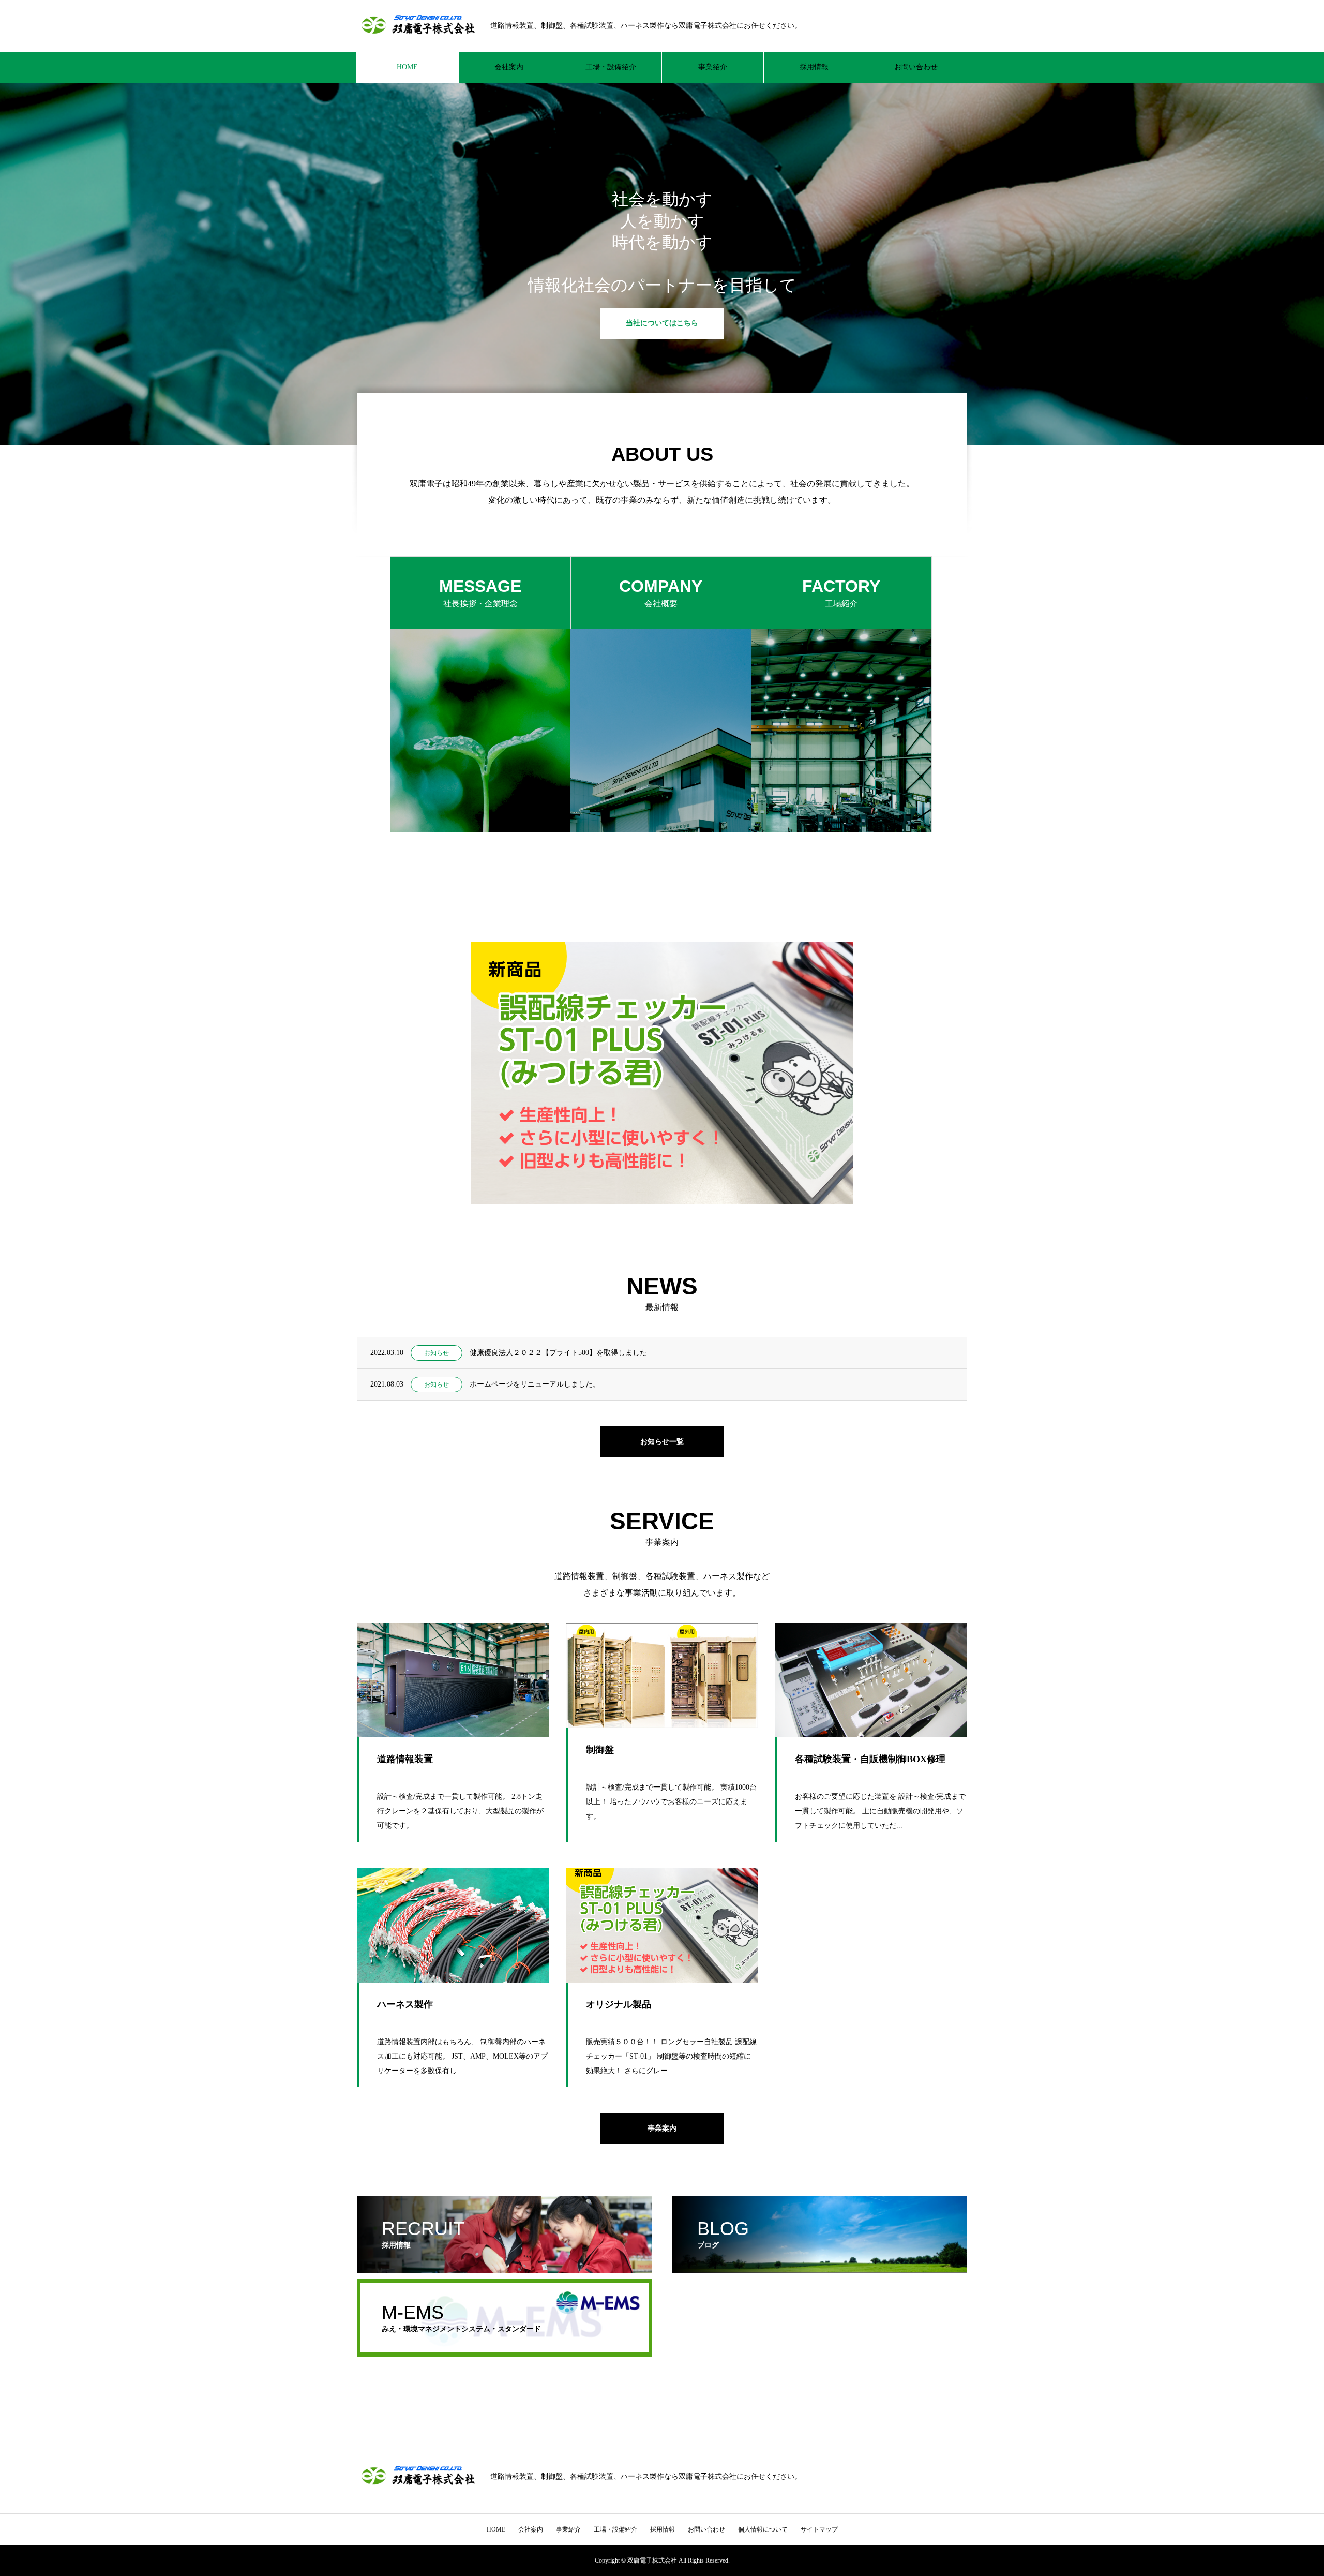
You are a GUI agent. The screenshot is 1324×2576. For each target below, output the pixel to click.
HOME (407, 67)
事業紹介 (713, 67)
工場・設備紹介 (611, 67)
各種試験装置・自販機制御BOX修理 (870, 1759)
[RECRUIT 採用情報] (504, 2268)
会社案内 (509, 67)
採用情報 (814, 67)
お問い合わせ (916, 67)
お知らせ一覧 (662, 1442)
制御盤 (600, 1750)
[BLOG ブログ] (820, 2268)
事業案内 (662, 2128)
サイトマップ (819, 2529)
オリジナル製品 (619, 2004)
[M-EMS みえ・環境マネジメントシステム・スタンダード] (504, 2352)
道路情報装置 (405, 1759)
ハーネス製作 (405, 2004)
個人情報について (763, 2529)
